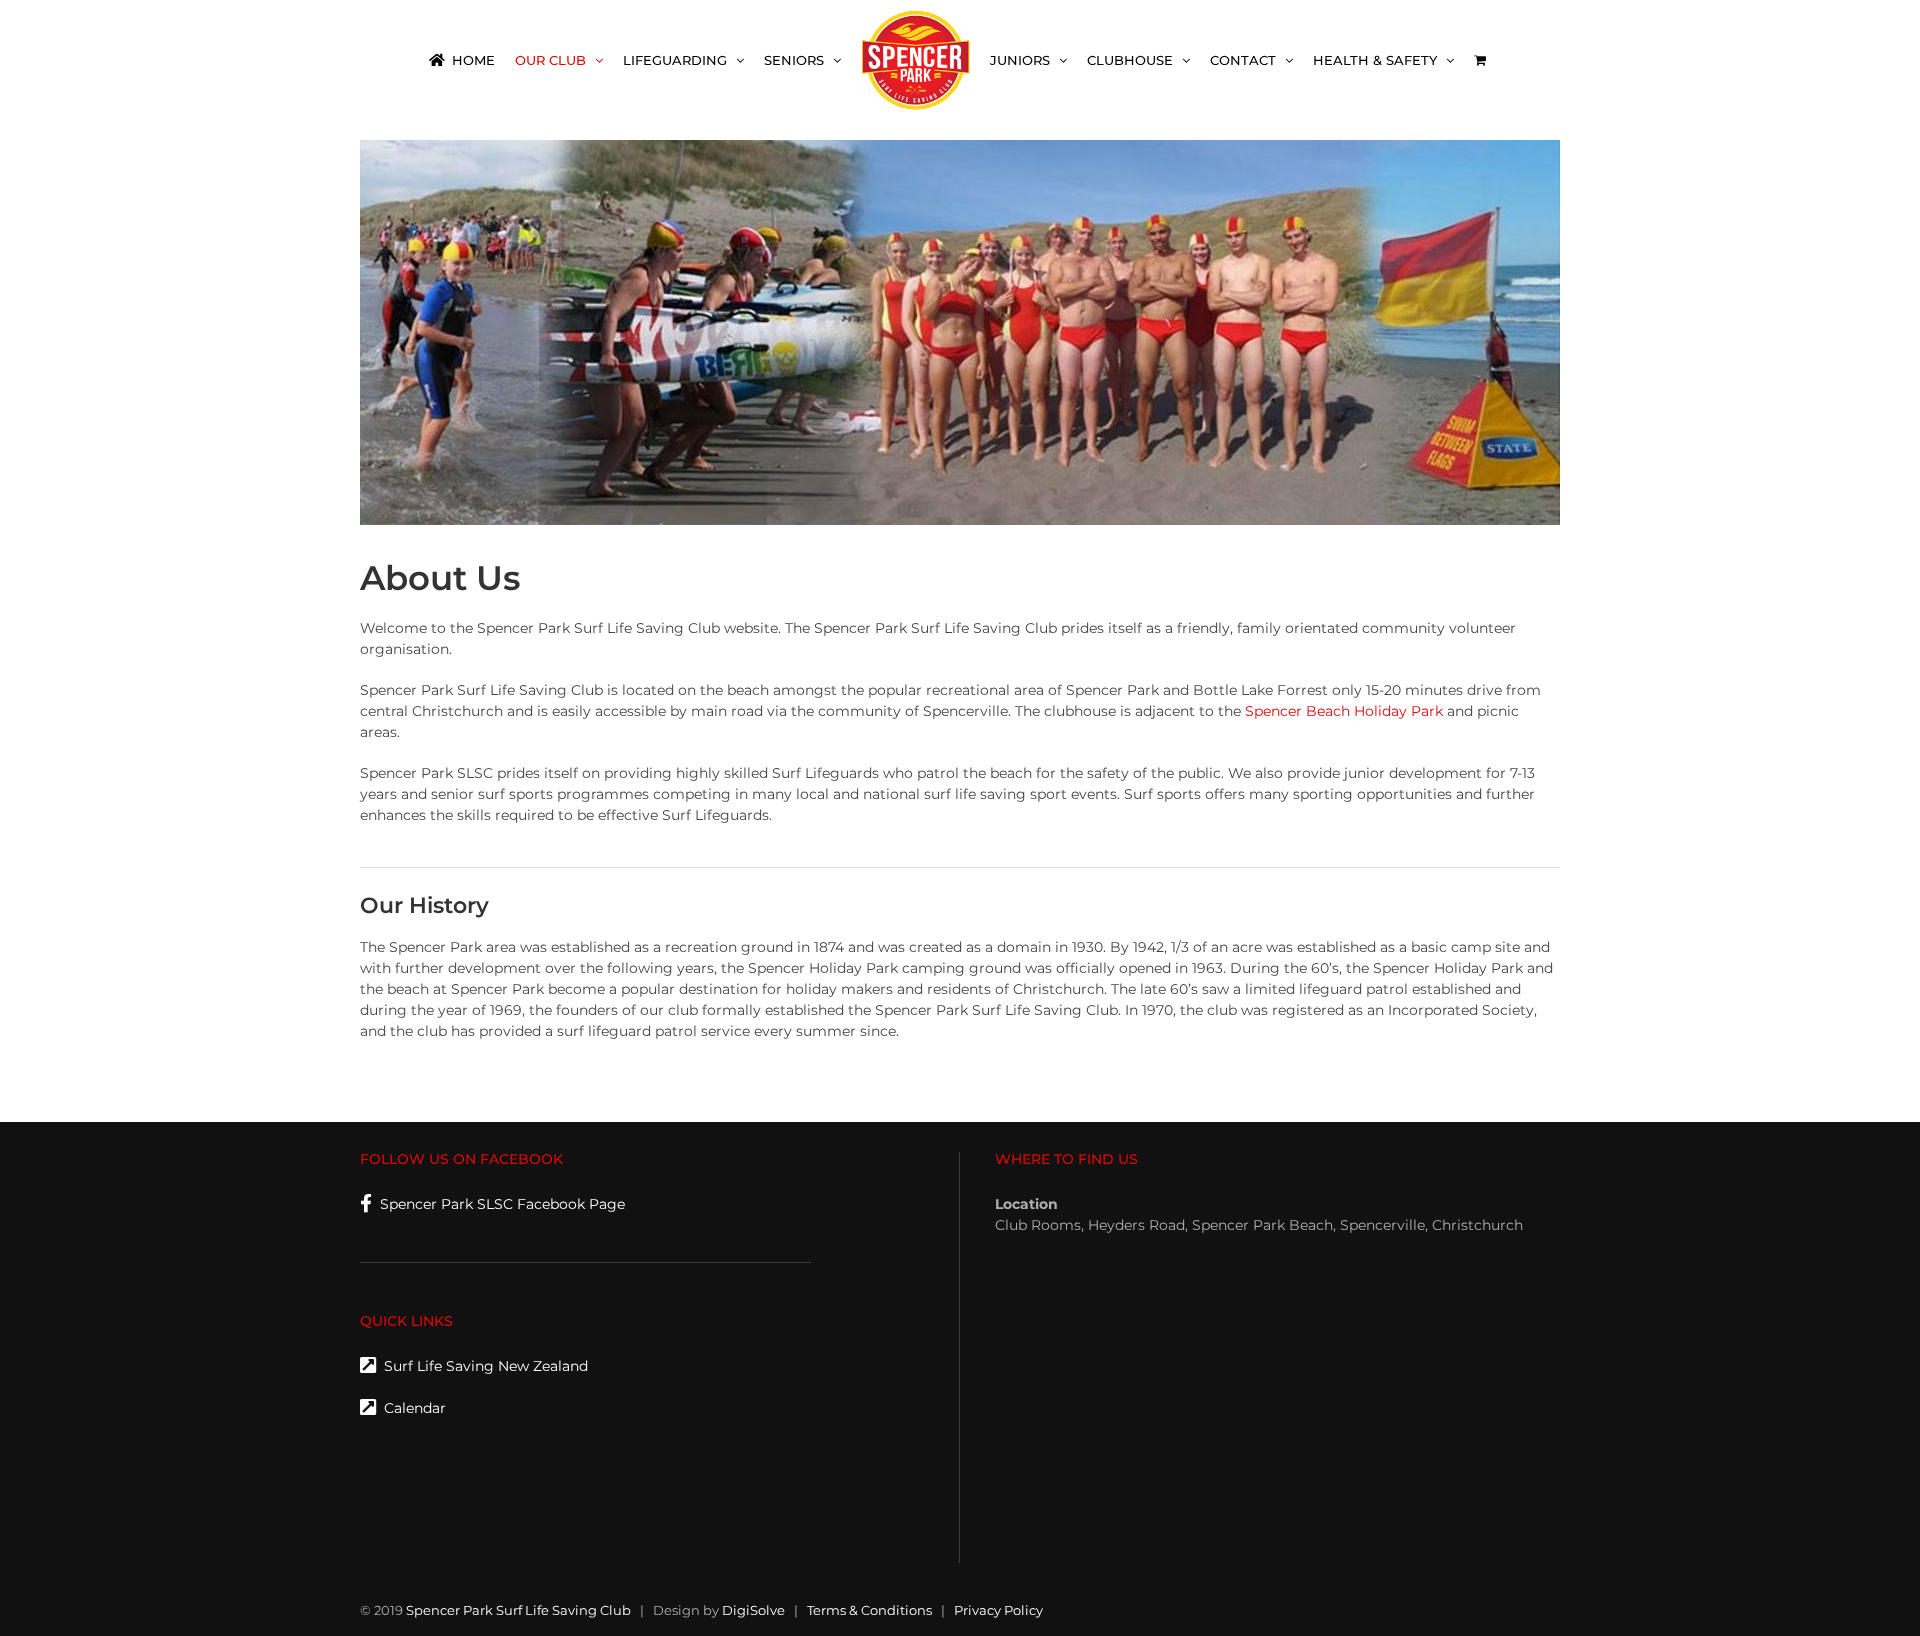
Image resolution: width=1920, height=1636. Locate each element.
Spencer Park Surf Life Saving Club (518, 1610)
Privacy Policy (998, 1610)
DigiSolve (753, 1610)
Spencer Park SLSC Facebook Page (498, 1204)
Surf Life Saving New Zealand (482, 1366)
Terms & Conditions (869, 1610)
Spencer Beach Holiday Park (1344, 711)
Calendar (411, 1408)
